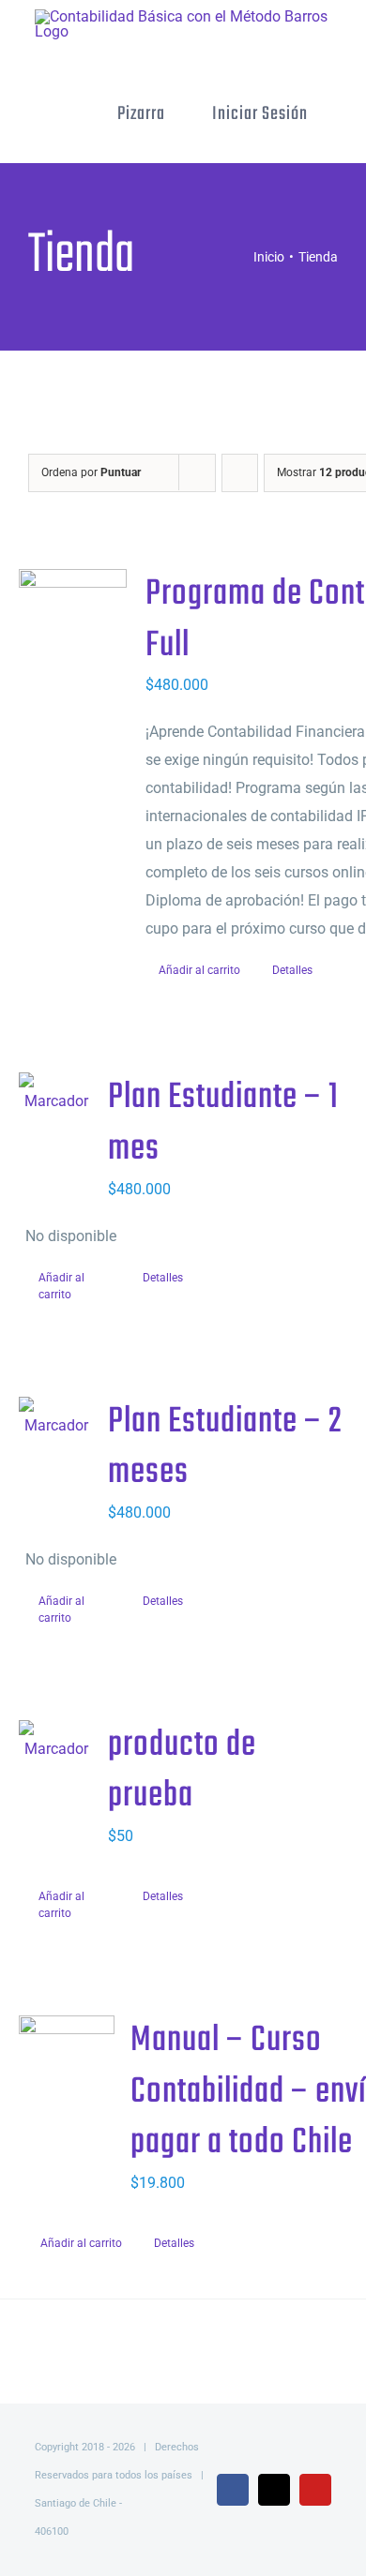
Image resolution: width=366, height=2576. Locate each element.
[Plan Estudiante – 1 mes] (57, 1094)
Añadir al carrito (199, 970)
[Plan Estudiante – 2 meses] (57, 1418)
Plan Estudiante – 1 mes (223, 1123)
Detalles (292, 970)
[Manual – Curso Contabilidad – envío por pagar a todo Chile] (67, 2081)
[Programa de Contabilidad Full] (73, 637)
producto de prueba (182, 1771)
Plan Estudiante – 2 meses (225, 1448)
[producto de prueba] (57, 1742)
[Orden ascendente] (240, 473)
